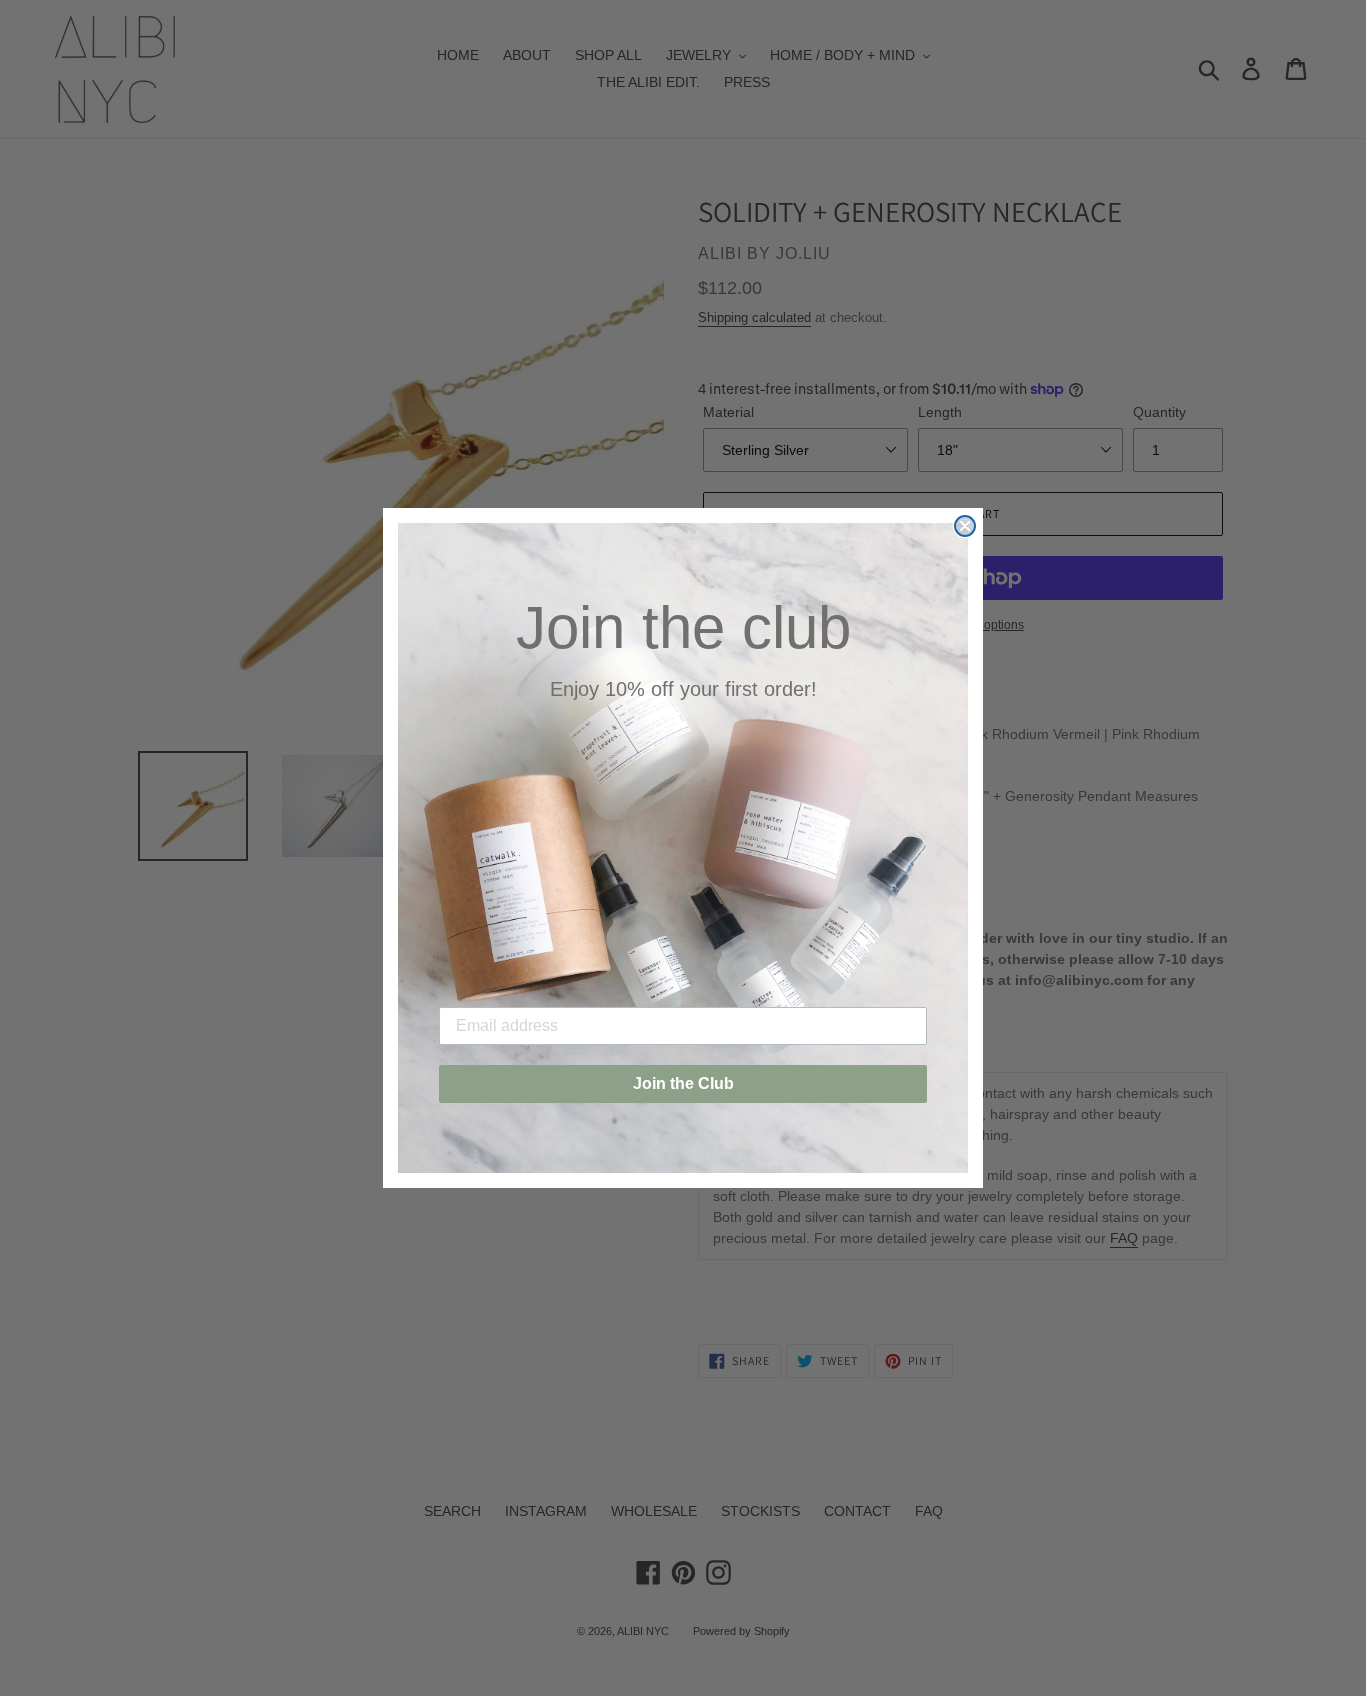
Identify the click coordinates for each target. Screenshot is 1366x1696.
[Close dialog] (965, 526)
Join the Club (683, 1083)
